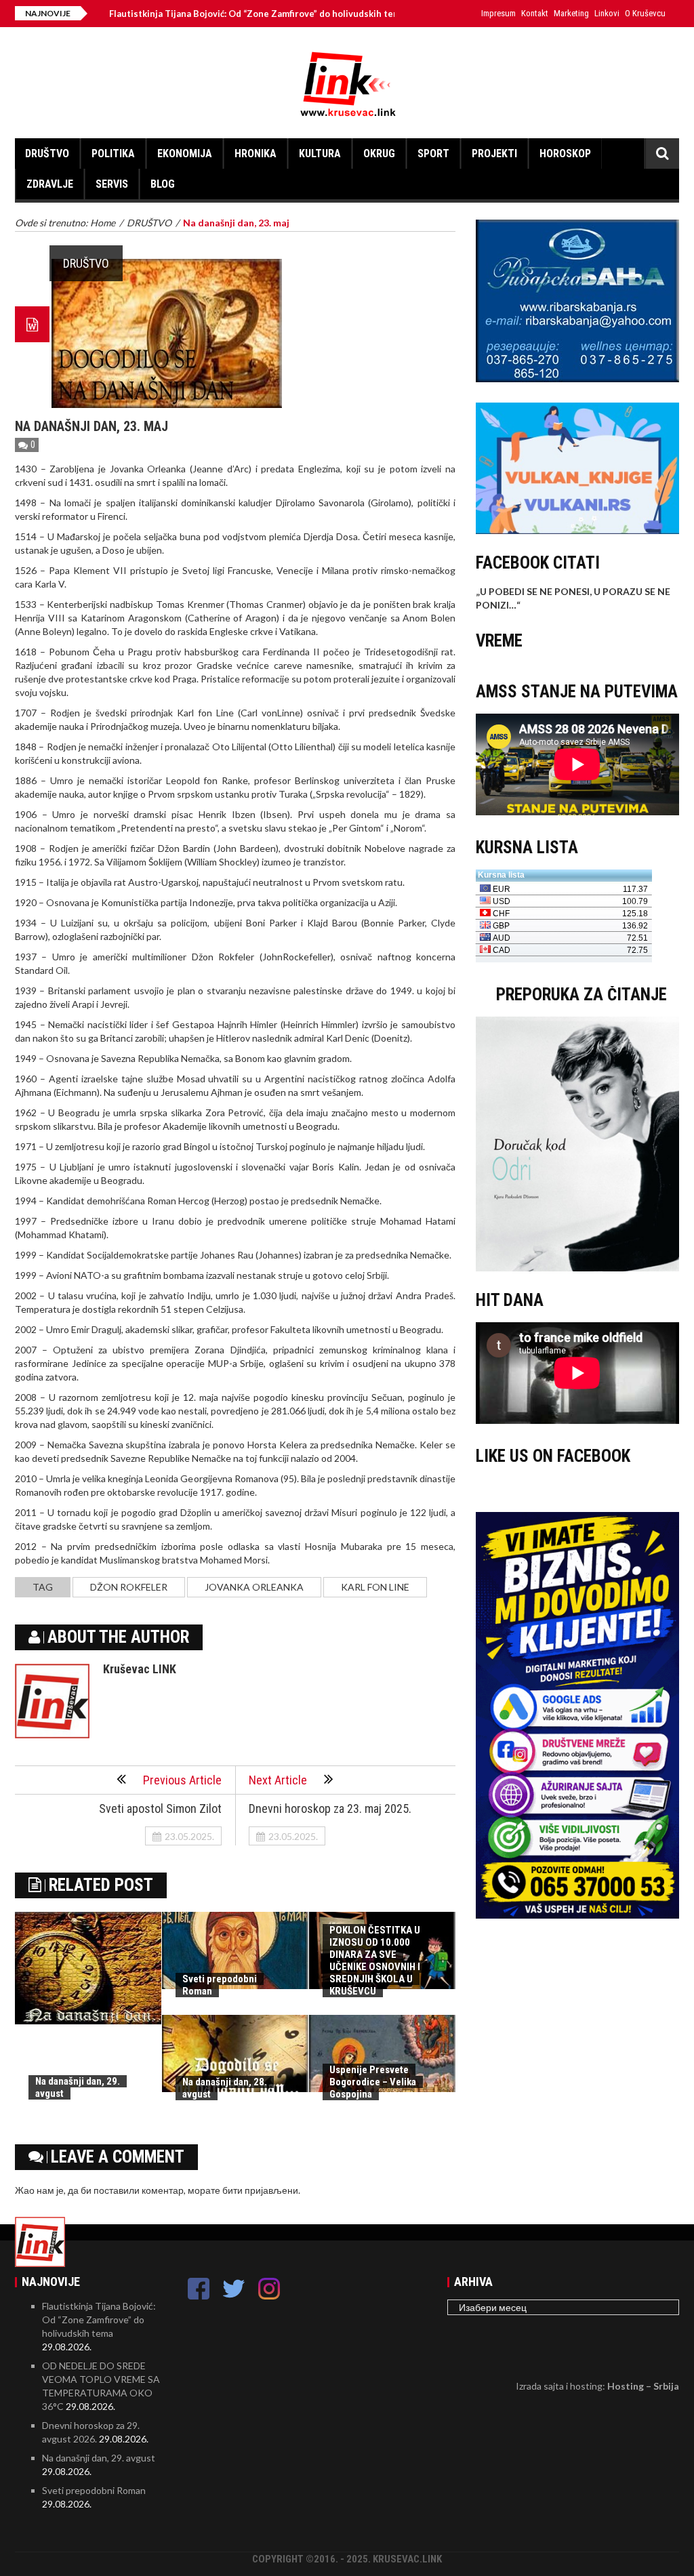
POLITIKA (113, 154)
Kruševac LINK (140, 1669)
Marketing (571, 13)
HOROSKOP (565, 154)
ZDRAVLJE (50, 184)
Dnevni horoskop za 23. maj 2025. (330, 1808)
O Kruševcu (645, 13)
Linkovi (607, 13)
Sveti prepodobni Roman (94, 2490)
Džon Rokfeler (129, 1587)
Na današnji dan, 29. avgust (99, 2458)
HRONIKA (256, 154)
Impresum (498, 13)
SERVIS (112, 184)
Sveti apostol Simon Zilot (160, 1808)
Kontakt (535, 13)
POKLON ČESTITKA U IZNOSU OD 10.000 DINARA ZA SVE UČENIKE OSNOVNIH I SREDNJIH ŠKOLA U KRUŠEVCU (375, 1961)
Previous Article (182, 1780)
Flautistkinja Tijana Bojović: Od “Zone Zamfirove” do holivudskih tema (188, 14)
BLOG (163, 184)
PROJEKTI (494, 154)
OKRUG (379, 154)
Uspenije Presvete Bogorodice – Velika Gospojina (373, 2082)
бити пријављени (260, 2190)
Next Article (278, 1780)
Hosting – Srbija (643, 2386)
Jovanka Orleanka (254, 1587)
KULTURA (320, 154)
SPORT (433, 154)
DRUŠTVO (47, 154)
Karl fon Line (375, 1587)
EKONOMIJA (185, 154)
